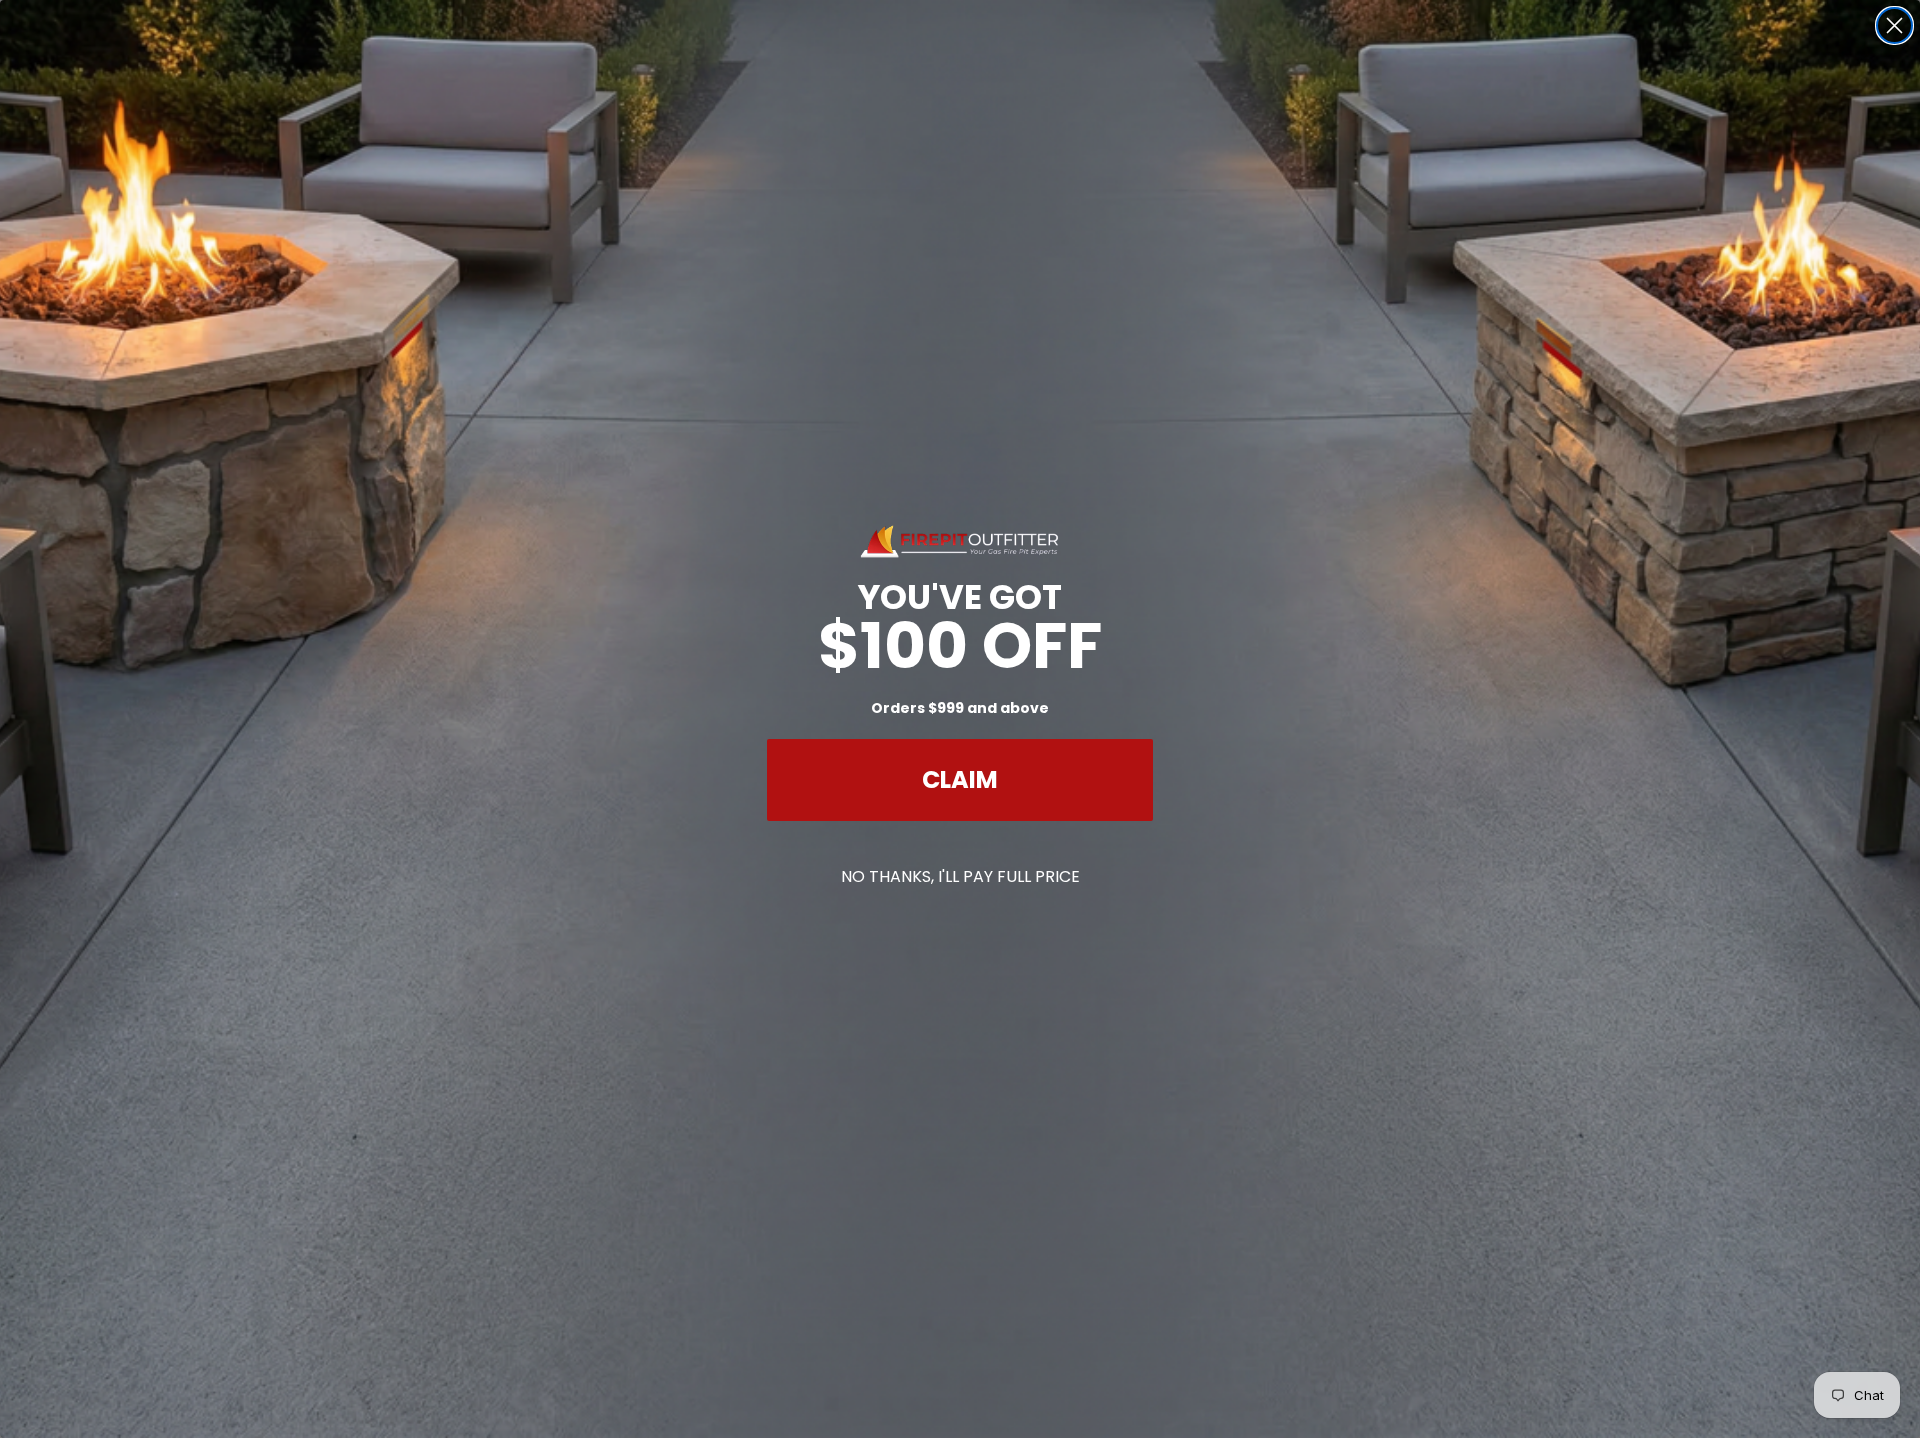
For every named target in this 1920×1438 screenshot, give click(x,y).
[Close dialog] (1894, 25)
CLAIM (960, 779)
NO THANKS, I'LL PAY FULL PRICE (960, 876)
